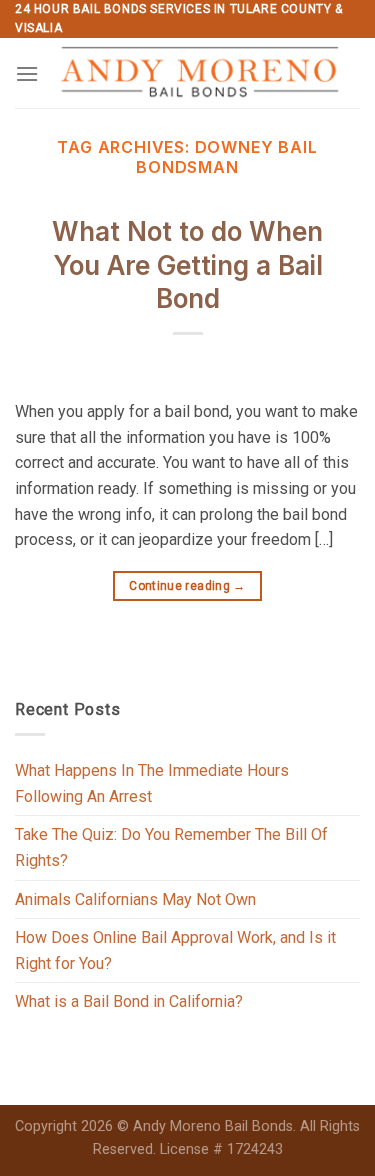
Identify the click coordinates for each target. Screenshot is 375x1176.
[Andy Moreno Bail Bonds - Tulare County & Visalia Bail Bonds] (199, 73)
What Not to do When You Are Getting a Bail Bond (187, 265)
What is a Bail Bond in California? (129, 1001)
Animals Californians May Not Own (135, 899)
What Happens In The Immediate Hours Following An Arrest (152, 783)
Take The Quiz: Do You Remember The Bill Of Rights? (171, 847)
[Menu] (27, 73)
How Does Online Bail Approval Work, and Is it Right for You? (175, 950)
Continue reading (187, 586)
